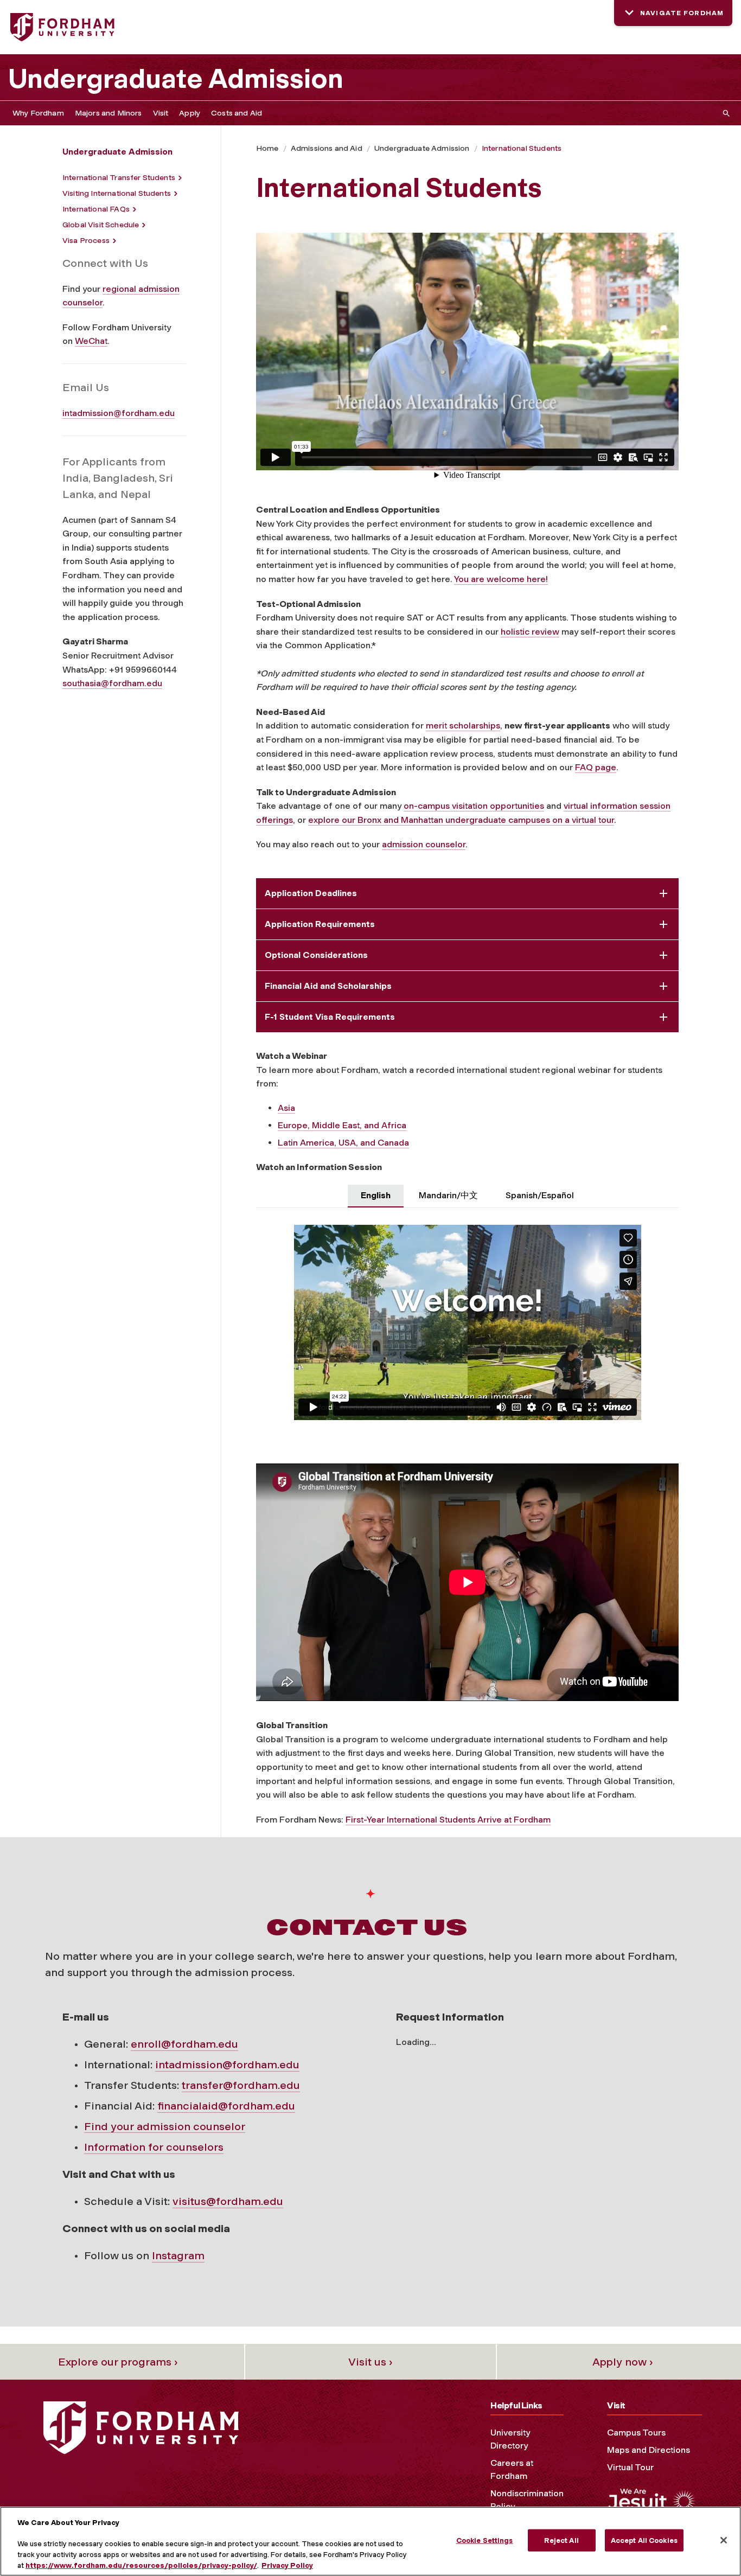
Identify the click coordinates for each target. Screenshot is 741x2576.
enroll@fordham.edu (184, 2044)
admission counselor (424, 844)
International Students (522, 148)
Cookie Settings (485, 2540)
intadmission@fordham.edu (119, 413)
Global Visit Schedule (101, 225)
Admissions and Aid (327, 148)
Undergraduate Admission (176, 79)
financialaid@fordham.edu (226, 2106)
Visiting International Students (117, 193)
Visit (161, 113)
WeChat (91, 341)
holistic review (530, 632)
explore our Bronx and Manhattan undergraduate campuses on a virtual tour (461, 820)
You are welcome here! (501, 579)
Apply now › (623, 2362)
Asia (286, 1108)
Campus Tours (636, 2433)
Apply (190, 113)
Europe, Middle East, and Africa (342, 1125)
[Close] (724, 2540)
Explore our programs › (118, 2362)
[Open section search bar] (724, 113)
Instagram (178, 2255)
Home (267, 148)
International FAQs (96, 209)
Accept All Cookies (644, 2540)
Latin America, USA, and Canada (343, 1143)
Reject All (561, 2540)
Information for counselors (154, 2147)
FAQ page (596, 767)
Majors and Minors (108, 113)
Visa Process (86, 241)
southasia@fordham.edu (112, 683)
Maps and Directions (649, 2450)
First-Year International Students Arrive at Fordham (448, 1820)
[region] (370, 2541)
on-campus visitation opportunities (474, 806)
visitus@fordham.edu (228, 2201)
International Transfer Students (119, 178)
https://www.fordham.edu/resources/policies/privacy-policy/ (141, 2565)
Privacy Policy (287, 2565)
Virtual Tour (630, 2467)
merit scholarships (463, 726)
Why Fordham (38, 113)
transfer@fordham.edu (241, 2085)
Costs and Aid (237, 113)
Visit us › (370, 2362)
